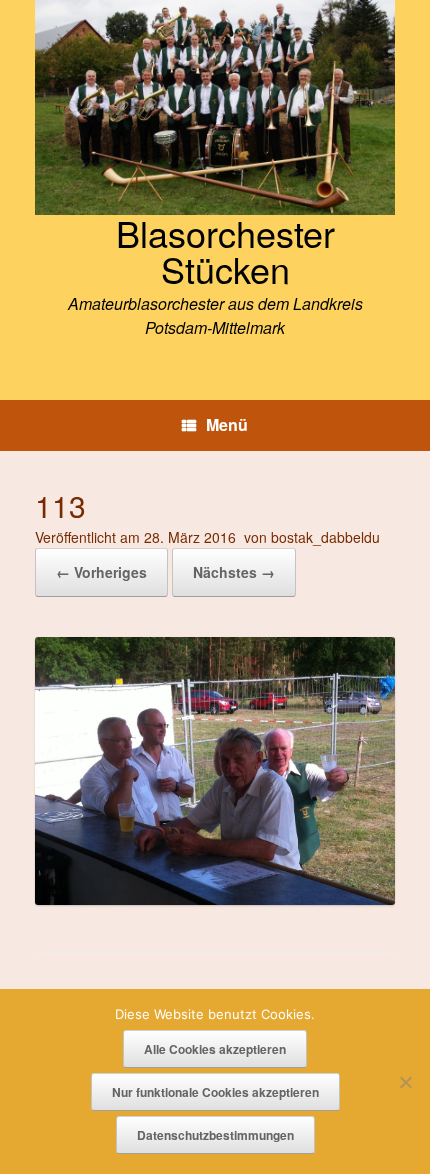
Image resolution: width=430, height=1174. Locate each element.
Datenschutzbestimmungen (215, 1135)
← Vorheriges (101, 572)
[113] (215, 898)
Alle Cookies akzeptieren (215, 1049)
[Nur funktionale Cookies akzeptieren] (405, 1082)
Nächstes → (234, 572)
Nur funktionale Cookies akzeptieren (215, 1092)
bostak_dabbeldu (325, 537)
